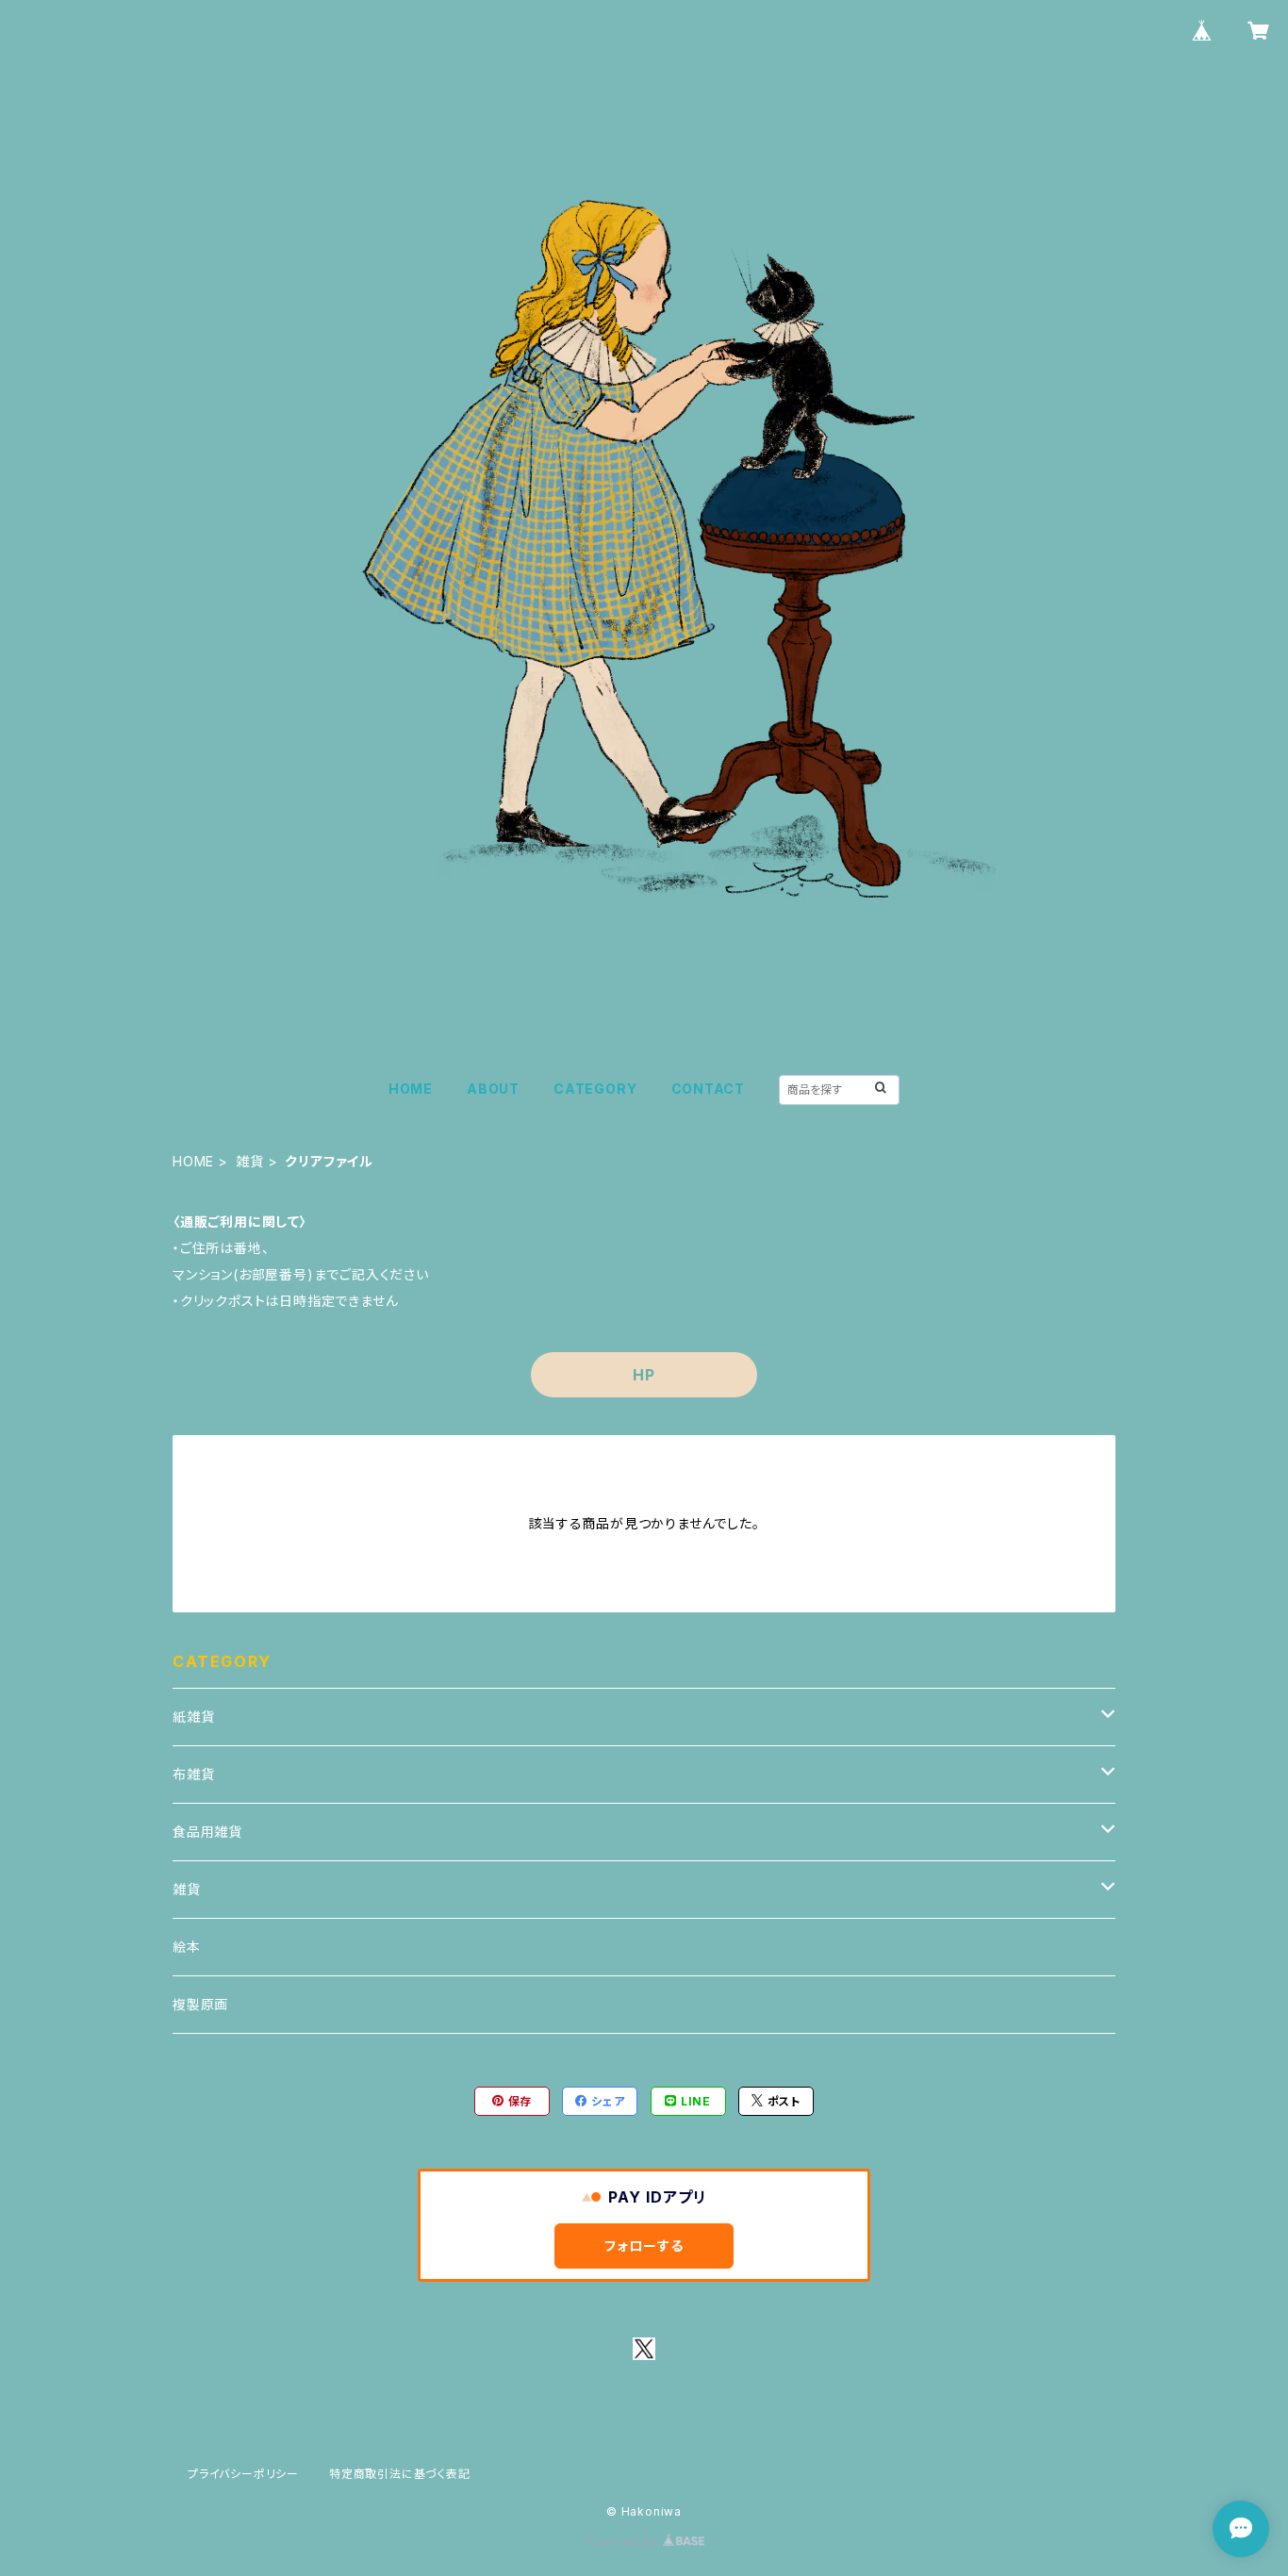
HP (644, 1375)
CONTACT (709, 1089)
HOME (411, 1089)
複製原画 (200, 2004)
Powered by (623, 2542)
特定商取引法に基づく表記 (400, 2474)
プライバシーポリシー (243, 2474)
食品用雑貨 (207, 1832)
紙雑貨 (193, 1717)
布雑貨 (193, 1774)
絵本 (187, 1947)
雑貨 (250, 1161)
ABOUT (493, 1089)
